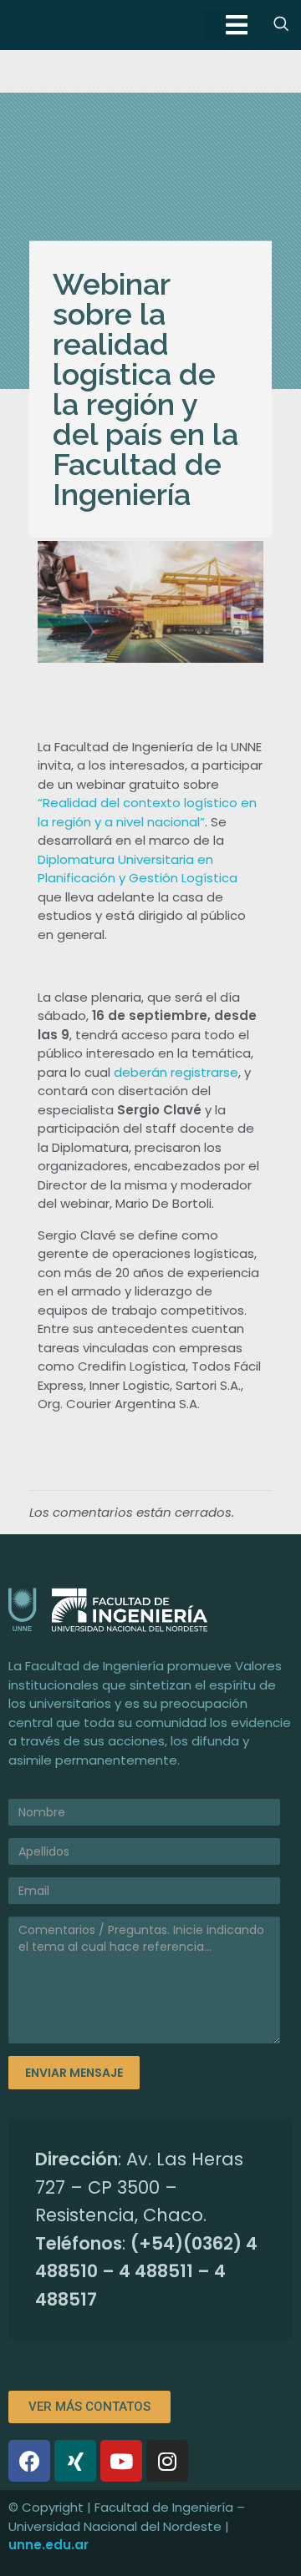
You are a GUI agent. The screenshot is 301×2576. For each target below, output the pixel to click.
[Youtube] (121, 2461)
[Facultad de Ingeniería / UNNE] (150, 1610)
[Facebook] (29, 2461)
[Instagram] (167, 2461)
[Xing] (75, 2461)
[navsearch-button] (281, 25)
